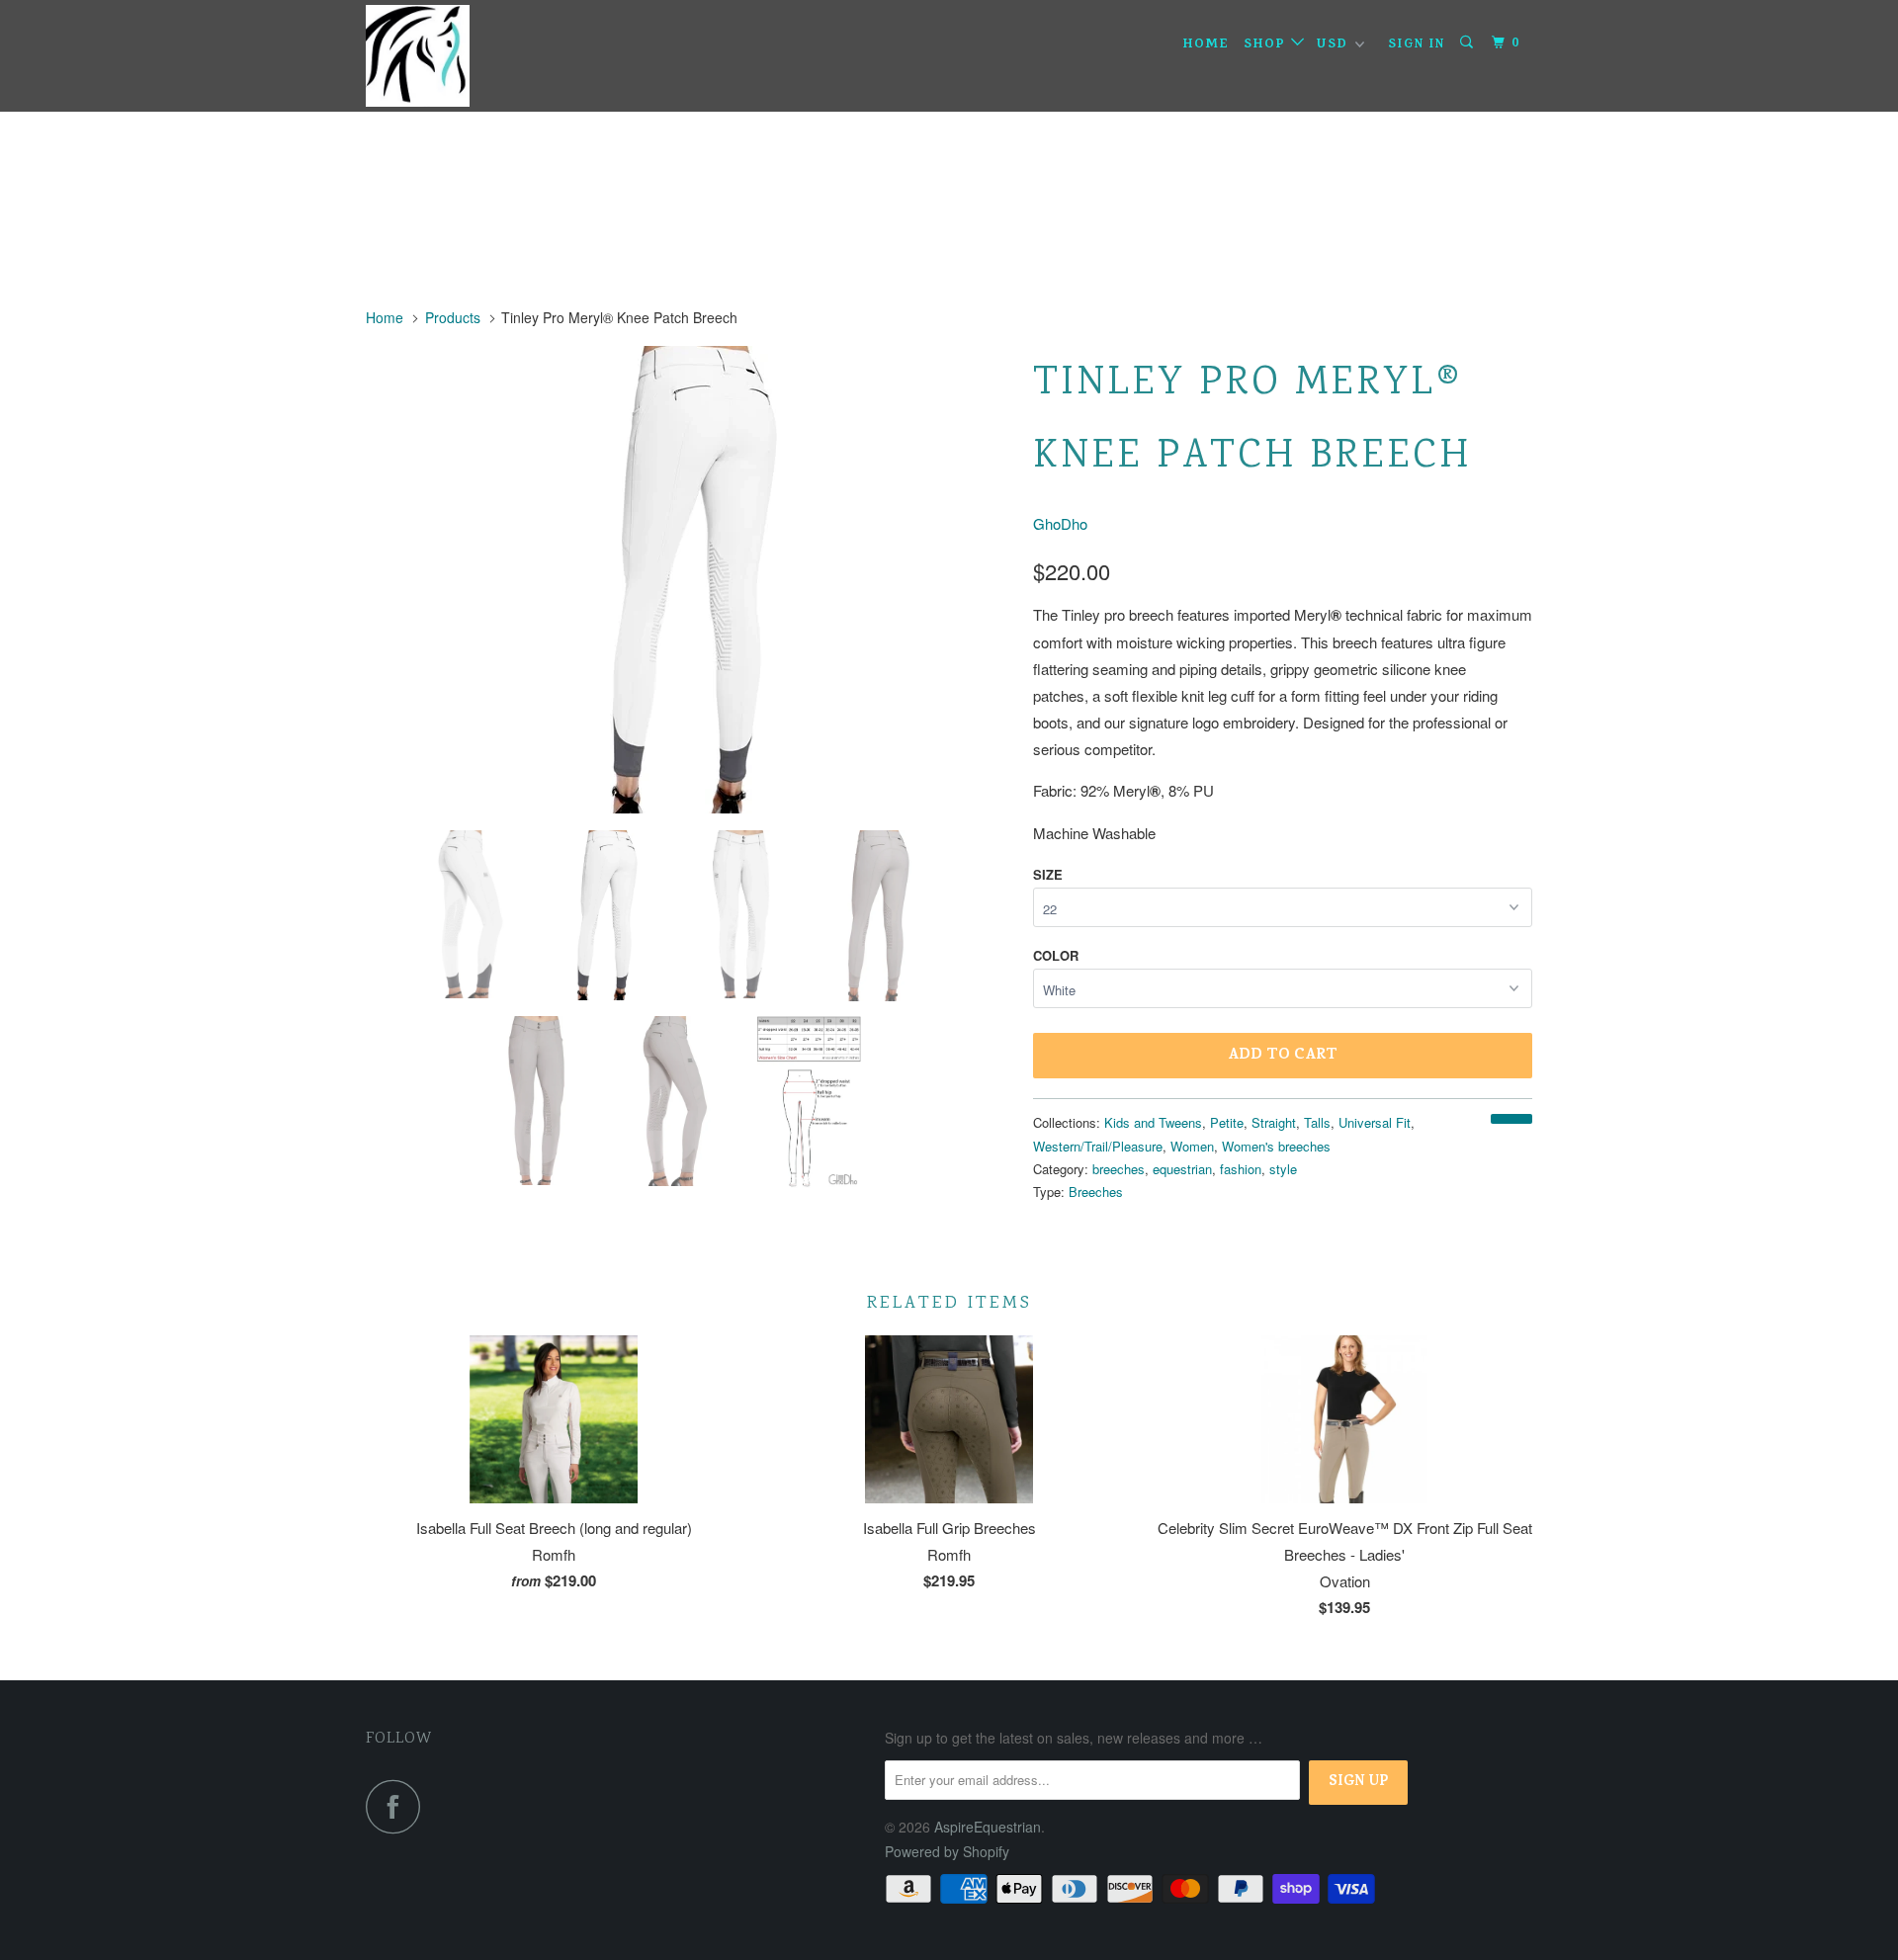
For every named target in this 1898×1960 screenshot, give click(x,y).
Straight (1274, 1122)
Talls (1317, 1122)
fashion (1241, 1169)
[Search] (1469, 43)
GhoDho (1060, 523)
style (1283, 1169)
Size (1048, 874)
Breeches (1096, 1192)
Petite (1227, 1122)
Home (1206, 45)
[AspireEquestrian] (467, 56)
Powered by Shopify (947, 1851)
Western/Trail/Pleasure (1098, 1146)
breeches (1119, 1169)
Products (453, 317)
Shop (1267, 45)
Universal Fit (1375, 1122)
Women (1192, 1146)
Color (1056, 955)
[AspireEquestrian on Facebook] (398, 1806)
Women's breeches (1276, 1146)
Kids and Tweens (1153, 1122)
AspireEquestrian (988, 1827)
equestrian (1182, 1169)
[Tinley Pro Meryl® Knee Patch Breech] (690, 580)
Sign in (1417, 45)
